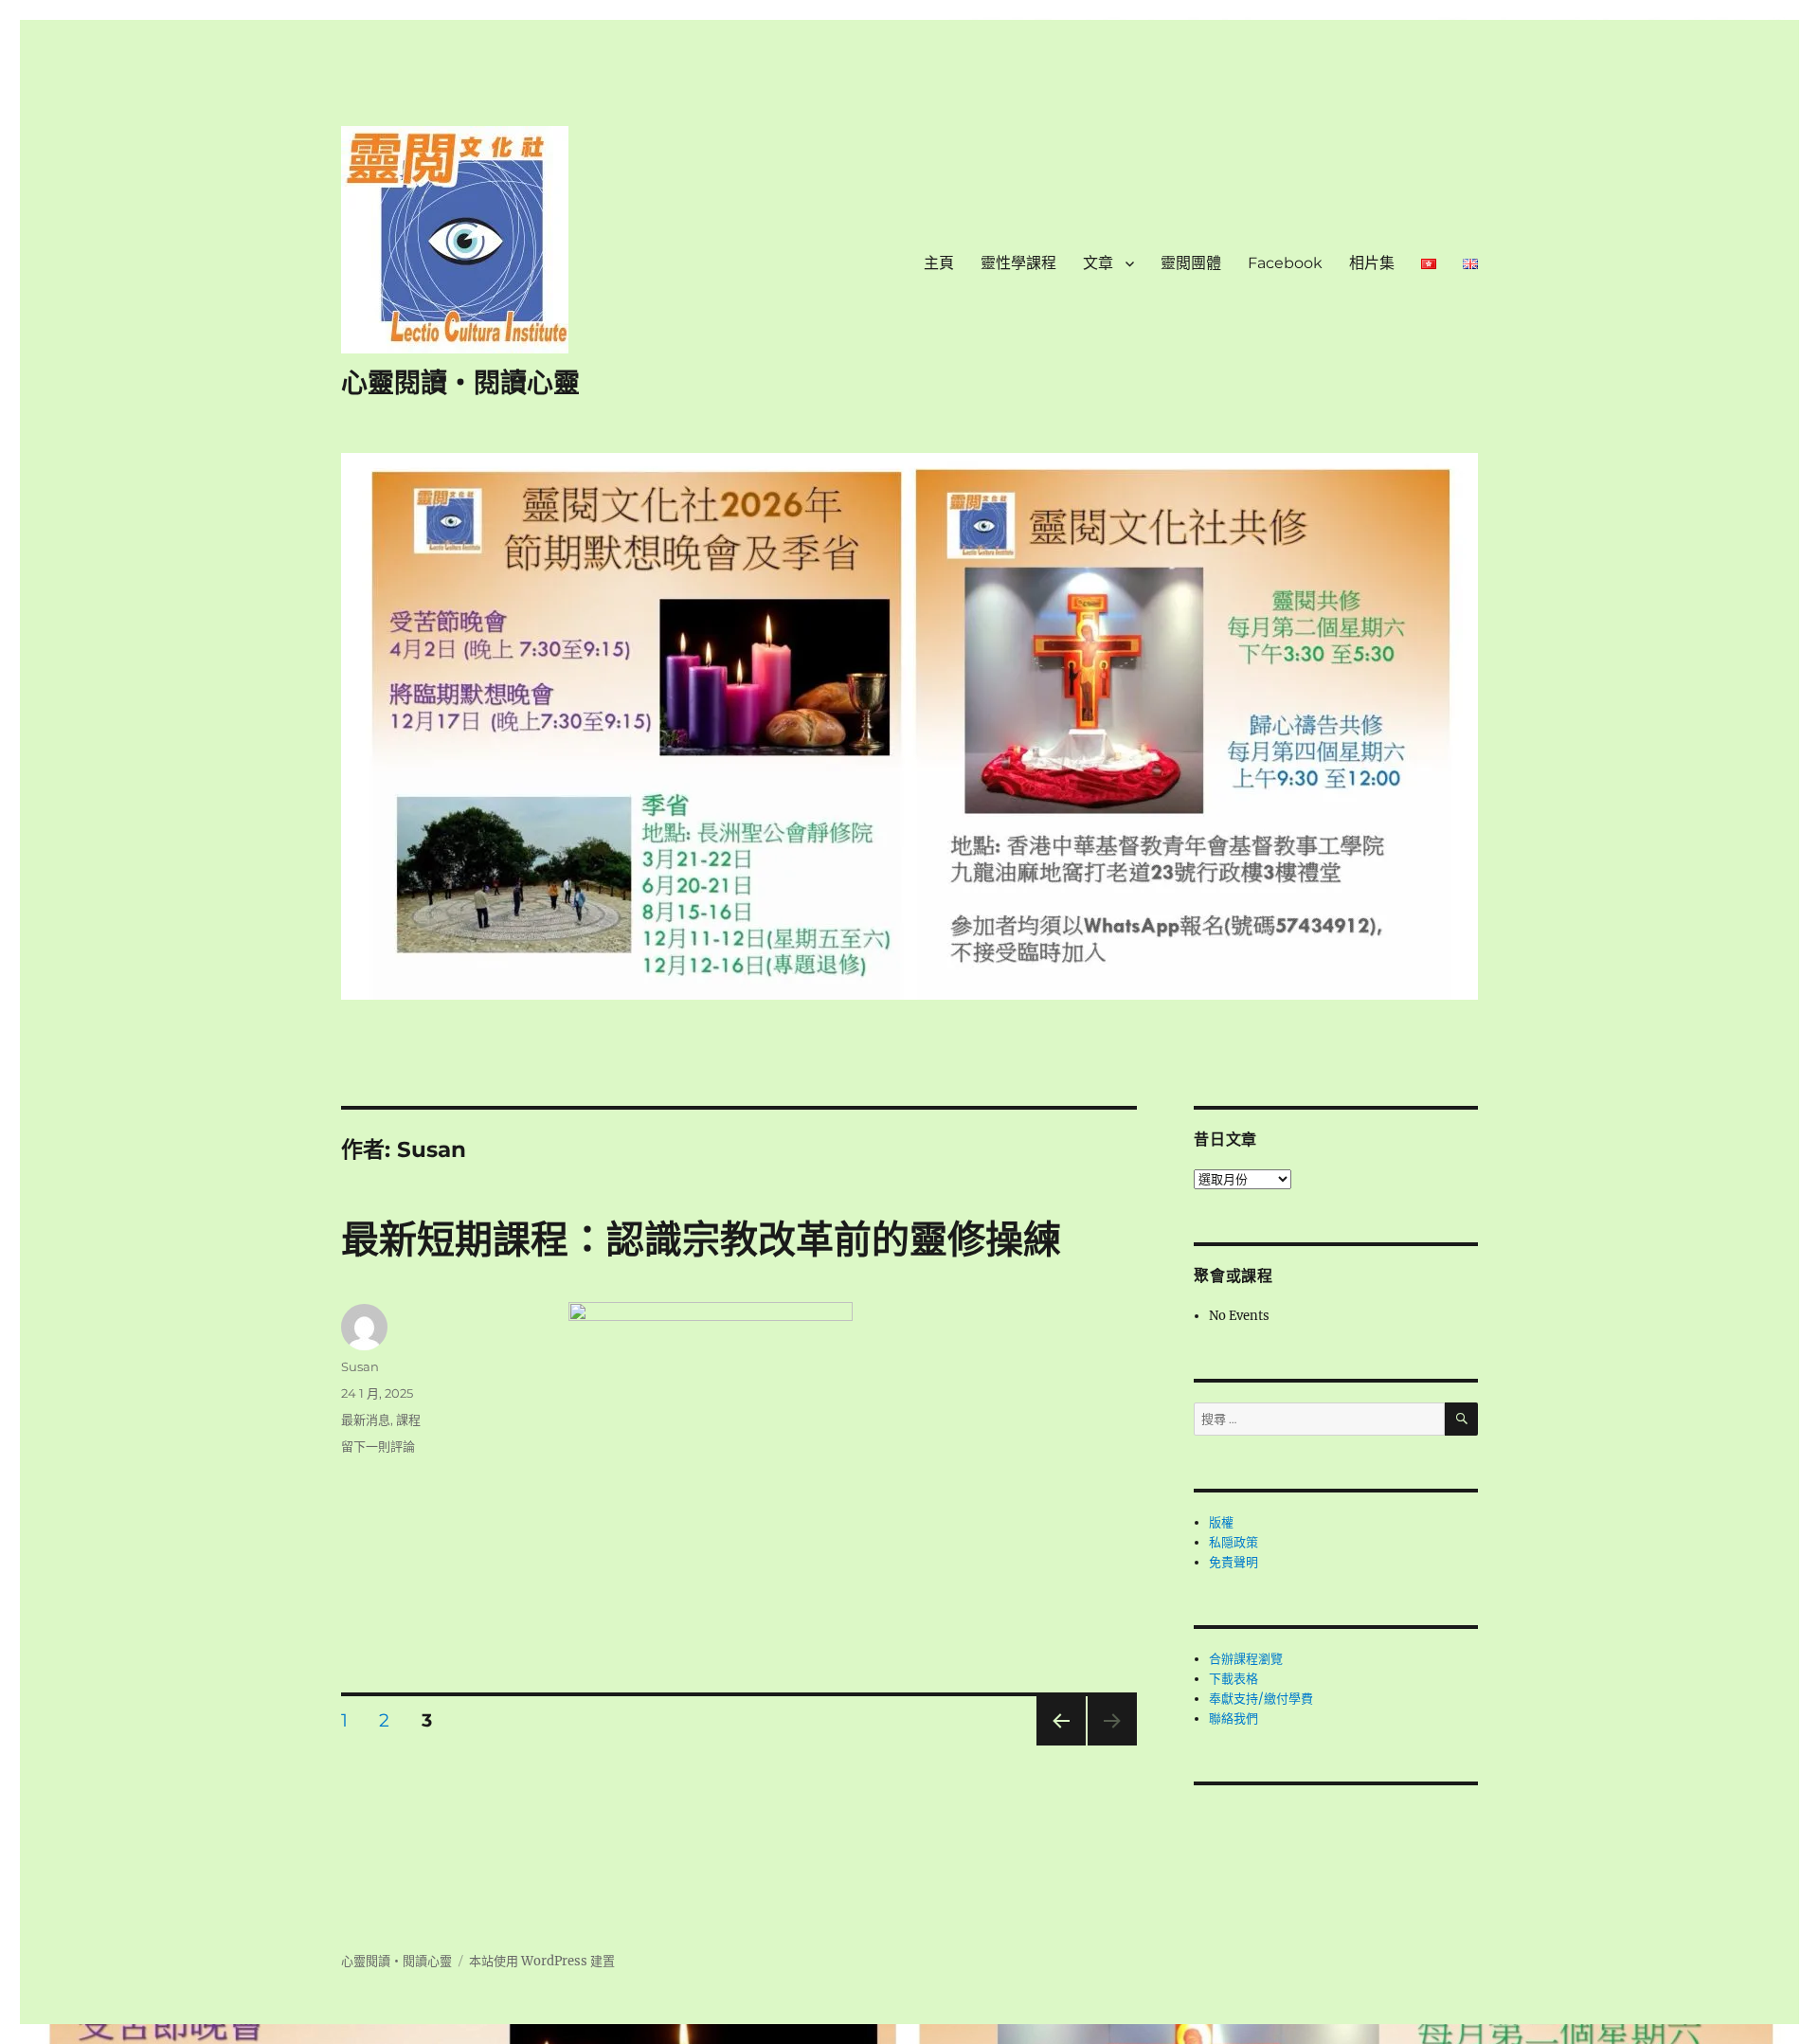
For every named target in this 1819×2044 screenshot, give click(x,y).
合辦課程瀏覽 (1246, 1659)
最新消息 (366, 1420)
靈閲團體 (1191, 263)
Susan (360, 1366)
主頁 (939, 263)
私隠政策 (1234, 1542)
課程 (408, 1420)
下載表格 (1234, 1679)
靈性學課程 (1018, 263)
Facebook (1285, 263)
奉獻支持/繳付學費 (1261, 1699)
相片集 (1372, 263)
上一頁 (1055, 1745)
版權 (1221, 1522)
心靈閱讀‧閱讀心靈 (460, 383)
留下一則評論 (378, 1446)
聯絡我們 (1234, 1718)
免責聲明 (1234, 1562)
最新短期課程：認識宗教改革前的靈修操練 (701, 1239)
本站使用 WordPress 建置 (542, 1961)
